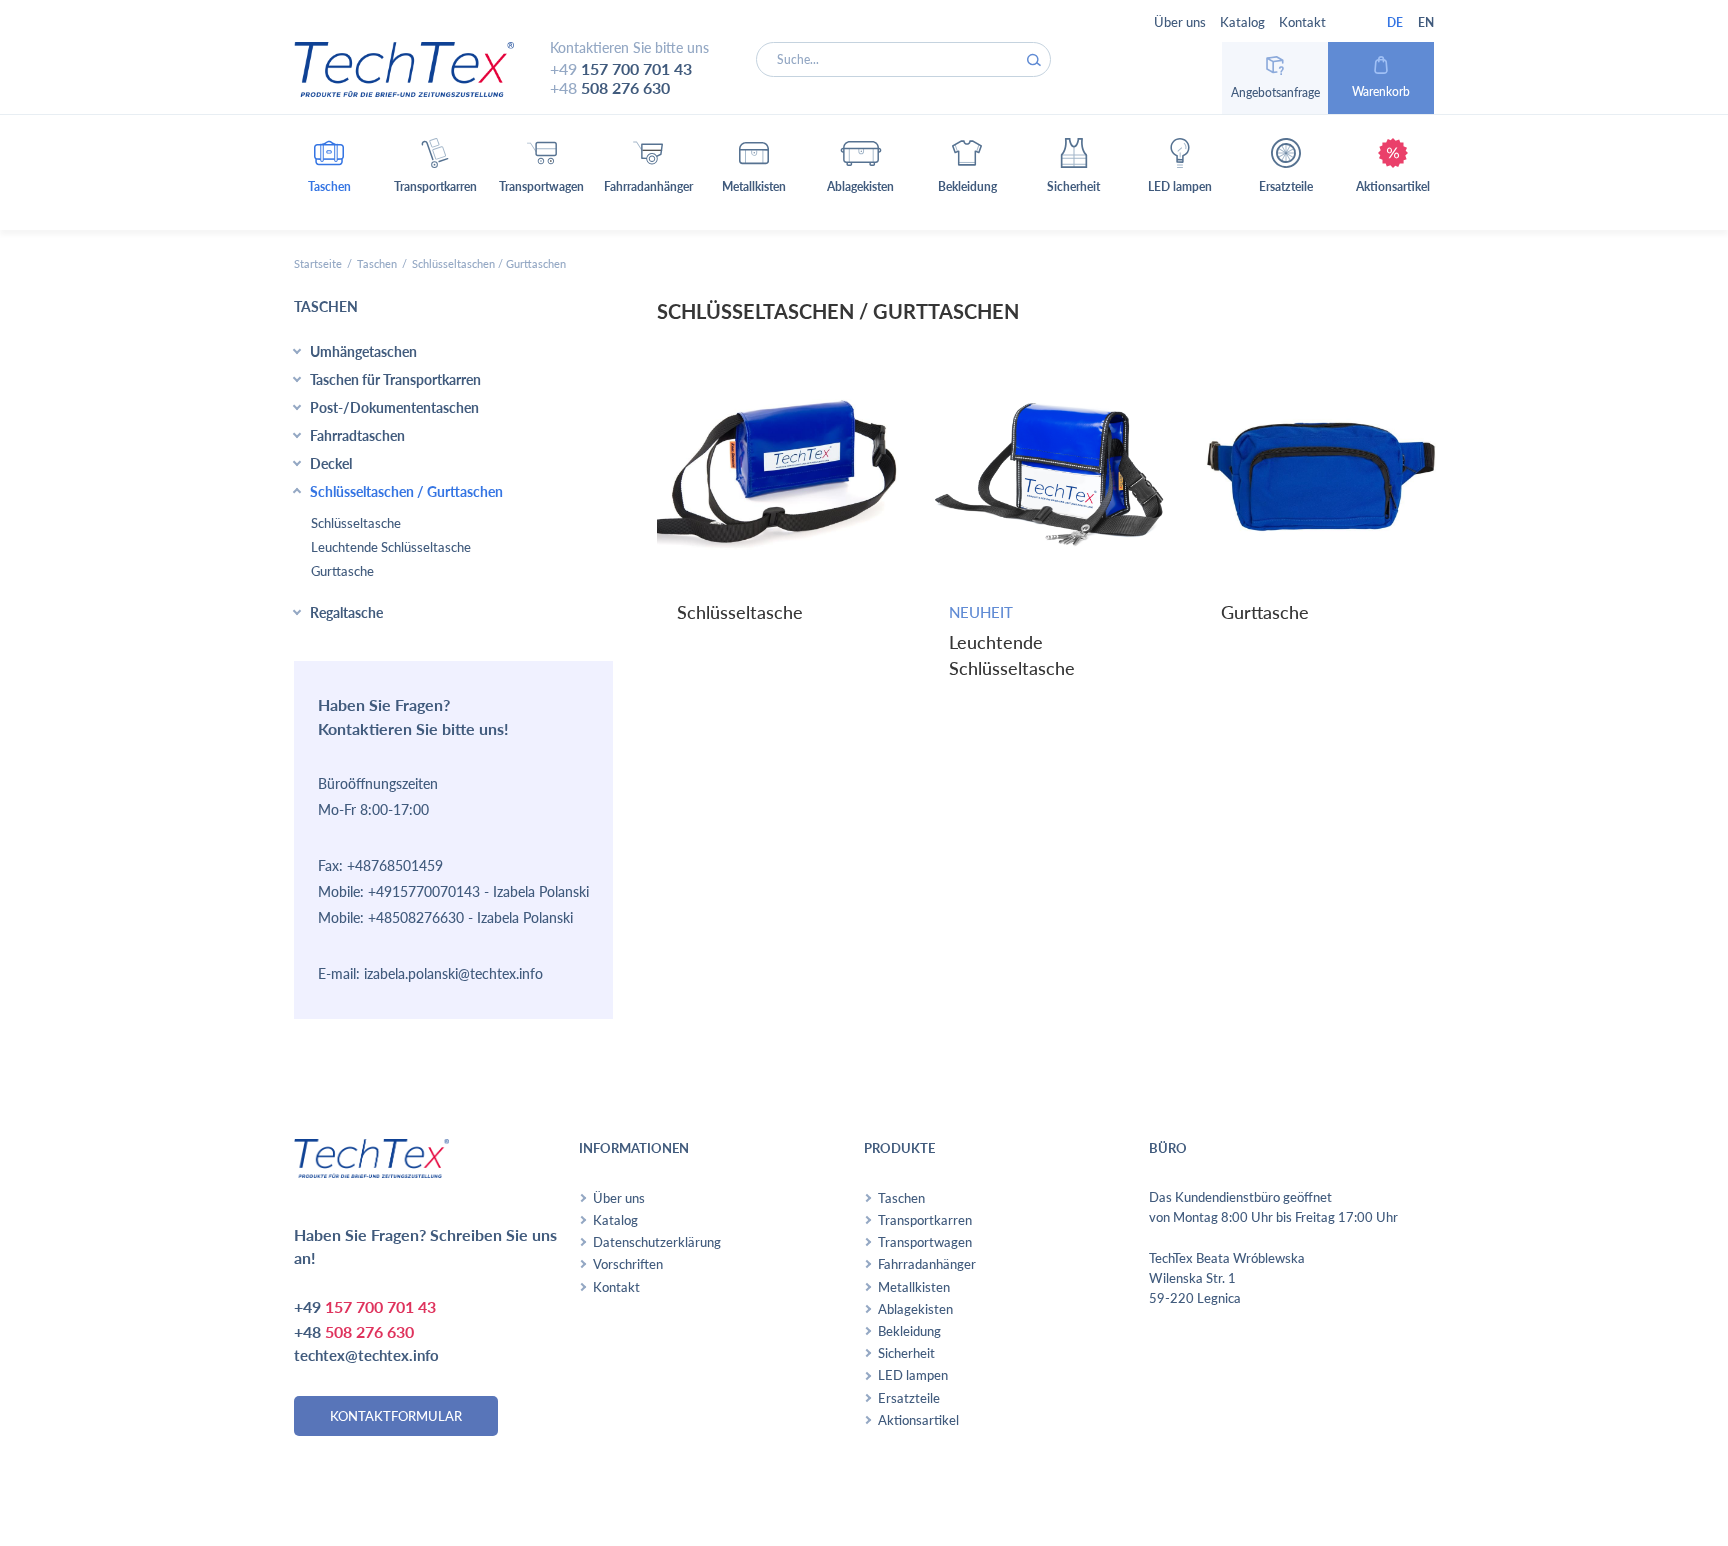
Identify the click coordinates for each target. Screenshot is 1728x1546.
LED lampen (913, 1375)
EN (1426, 22)
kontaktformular (396, 1416)
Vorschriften (628, 1264)
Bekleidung (909, 1331)
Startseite (318, 263)
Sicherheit (906, 1353)
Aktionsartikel (918, 1420)
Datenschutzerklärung (657, 1242)
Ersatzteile (909, 1398)
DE (1395, 22)
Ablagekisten (915, 1309)
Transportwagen (925, 1242)
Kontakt (1302, 22)
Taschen (377, 263)
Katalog (1242, 22)
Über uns (1180, 22)
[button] (329, 172)
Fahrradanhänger (927, 1264)
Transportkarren (925, 1220)
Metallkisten (914, 1287)
